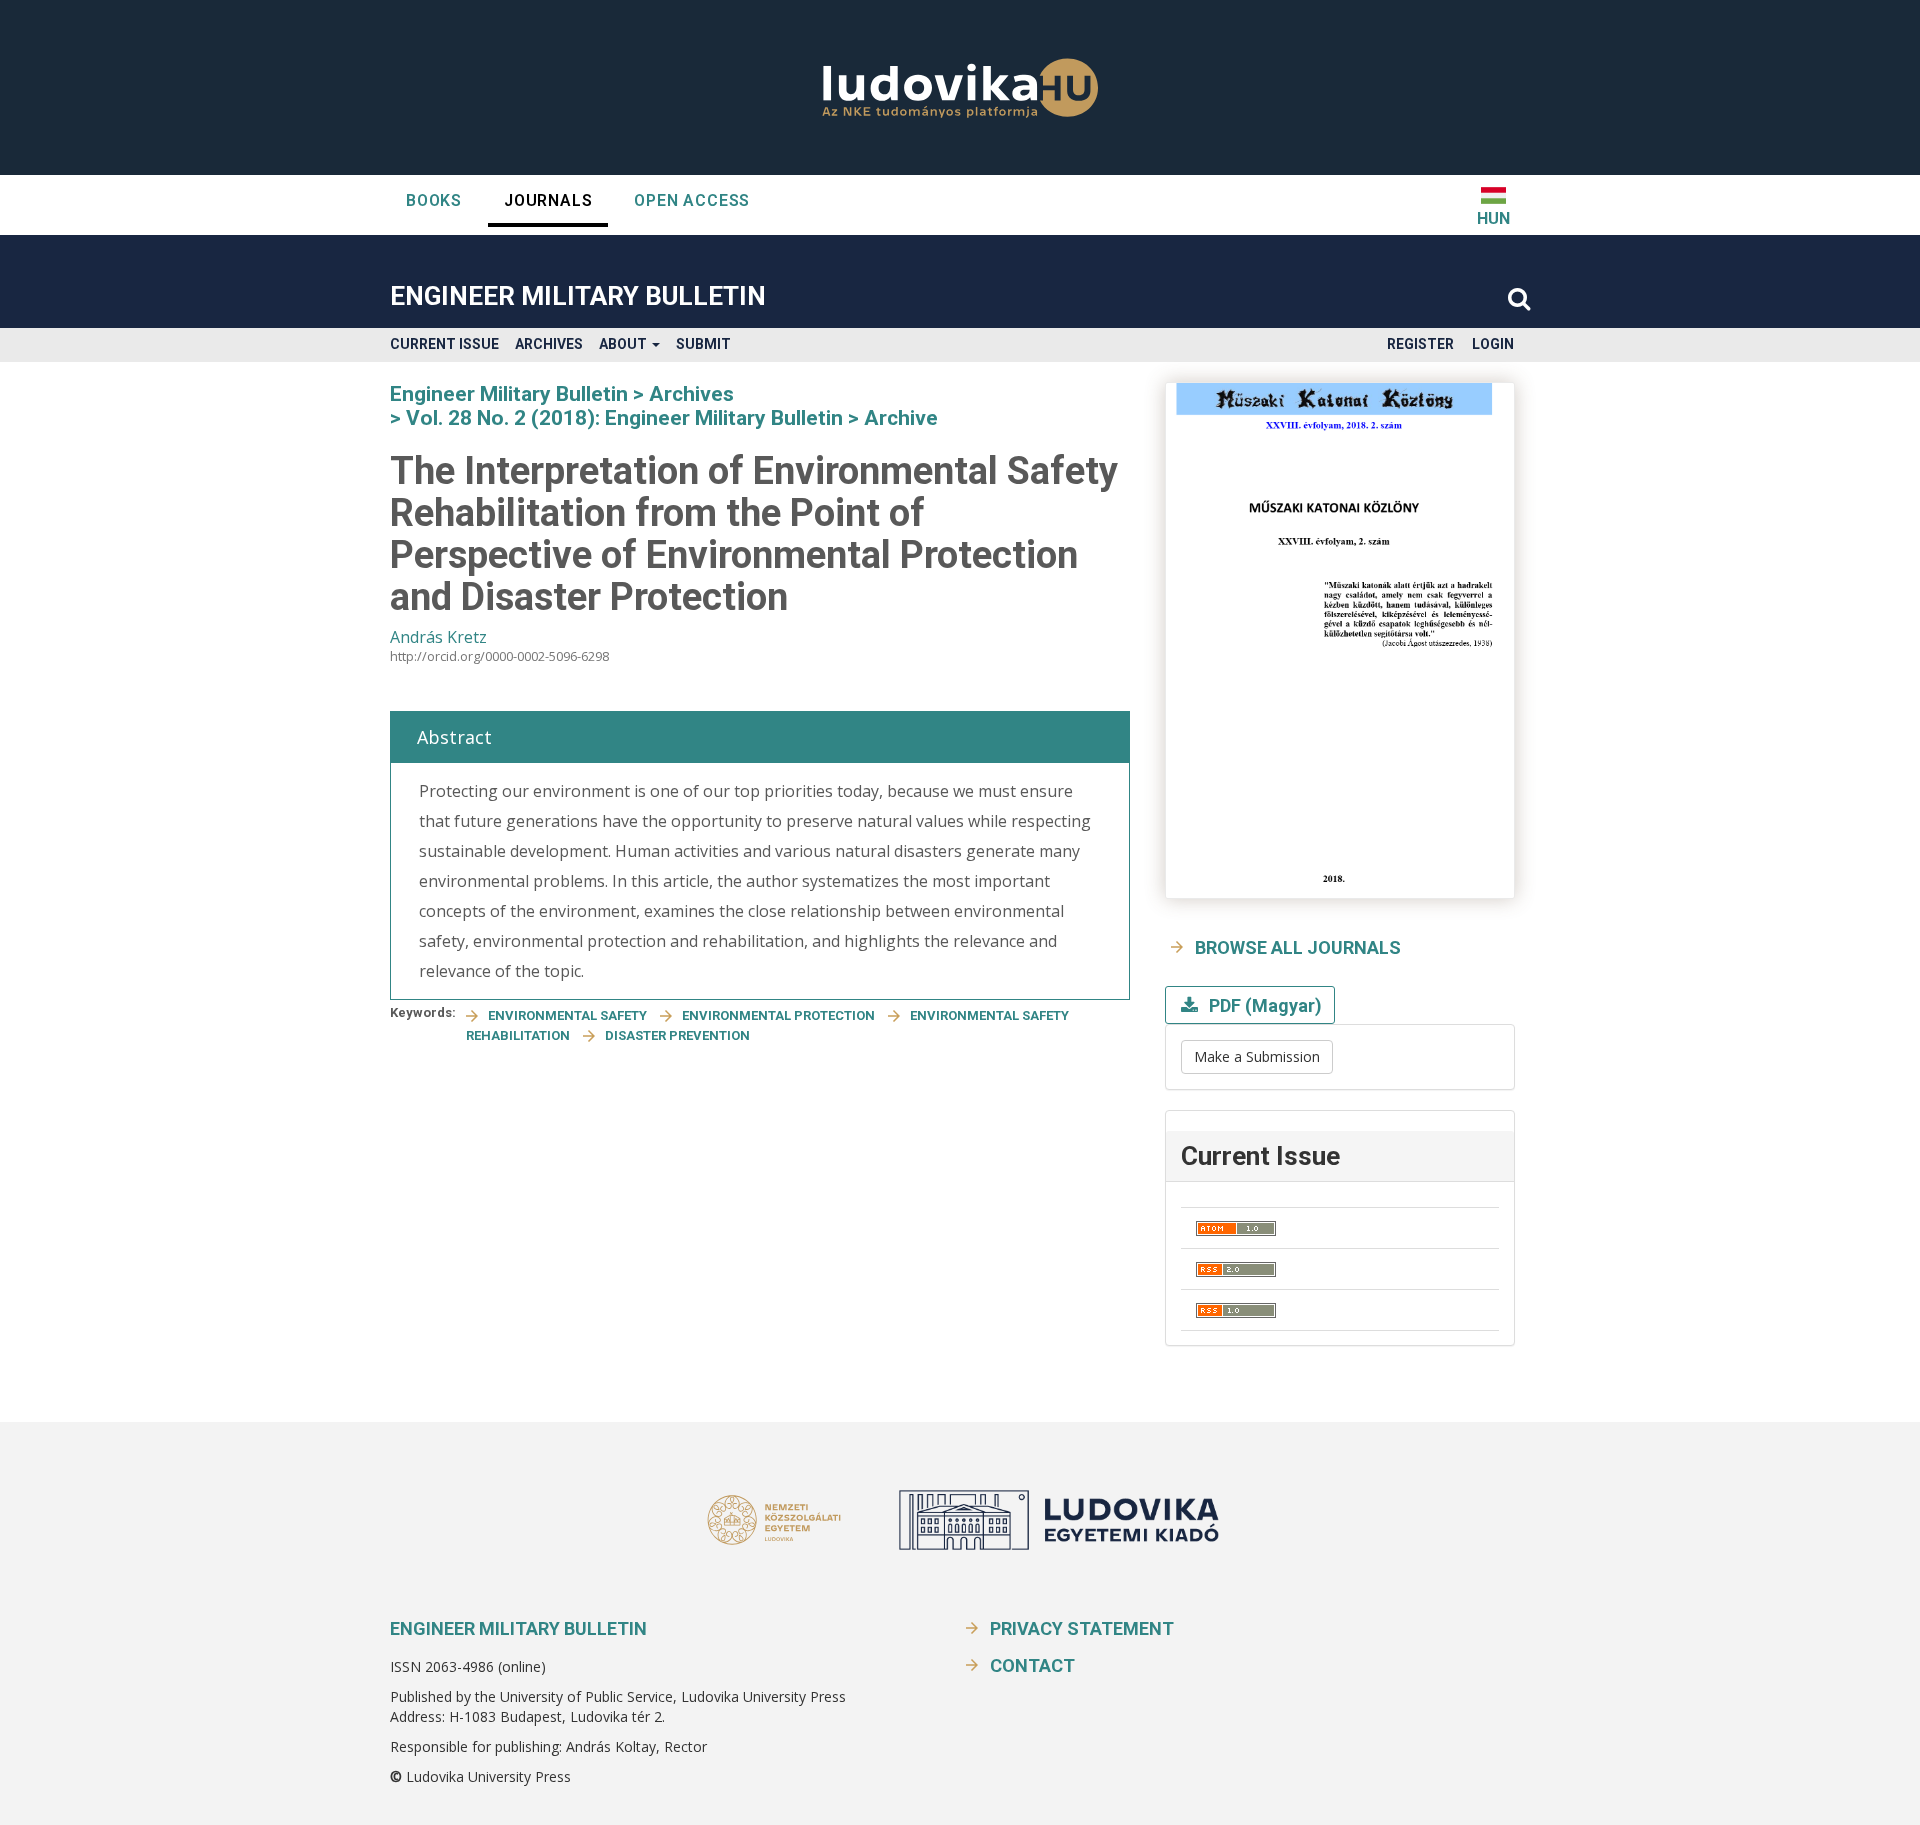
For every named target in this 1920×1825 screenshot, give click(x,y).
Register (1420, 344)
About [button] (624, 344)
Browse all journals (1298, 947)
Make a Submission (1257, 1056)
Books (434, 200)
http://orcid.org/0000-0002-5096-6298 (499, 656)
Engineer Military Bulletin (578, 296)
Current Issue (444, 344)
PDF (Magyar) (1263, 1005)
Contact (1032, 1665)
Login (1493, 344)
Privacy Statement (1082, 1628)
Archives (549, 344)
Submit (703, 344)
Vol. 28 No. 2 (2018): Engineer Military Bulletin (624, 418)
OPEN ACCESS (692, 200)
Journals (548, 200)
